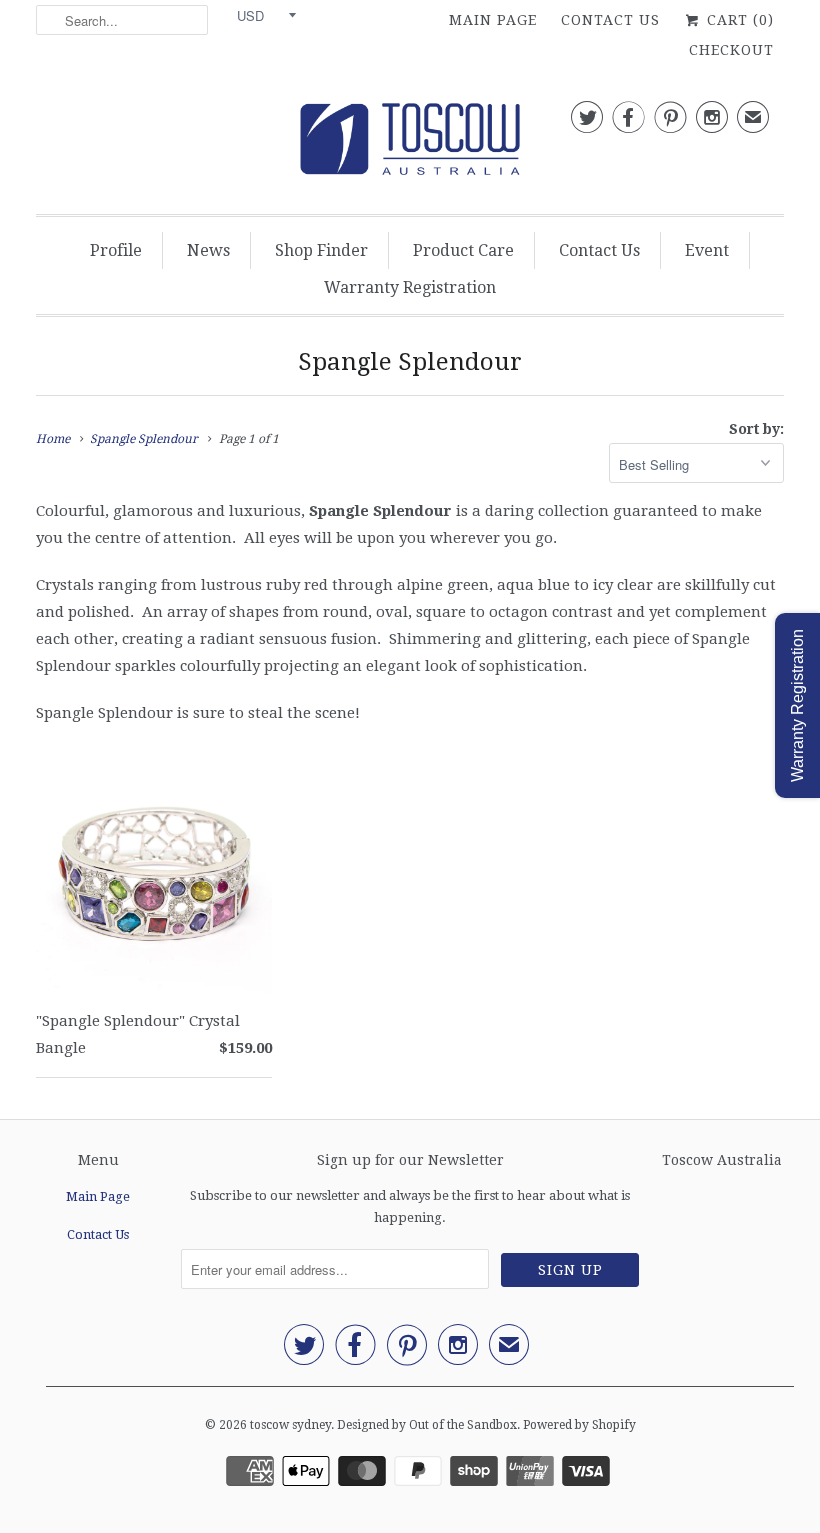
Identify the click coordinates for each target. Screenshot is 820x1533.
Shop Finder (321, 250)
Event (707, 250)
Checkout (731, 50)
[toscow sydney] (410, 144)
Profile (116, 250)
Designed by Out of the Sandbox (427, 1425)
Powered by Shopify (579, 1425)
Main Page (493, 20)
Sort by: (756, 429)
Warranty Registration (410, 287)
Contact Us (610, 20)
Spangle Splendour (410, 362)
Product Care (463, 250)
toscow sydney (290, 1425)
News (208, 250)
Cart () (738, 20)
